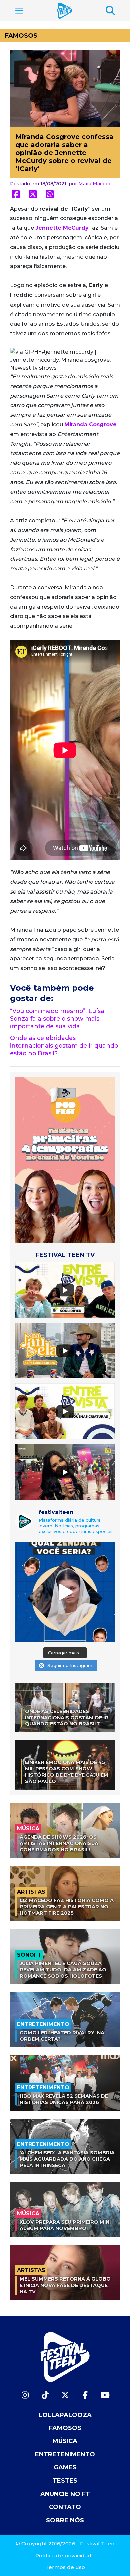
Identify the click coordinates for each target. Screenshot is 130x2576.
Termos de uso (65, 2567)
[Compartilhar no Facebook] (16, 194)
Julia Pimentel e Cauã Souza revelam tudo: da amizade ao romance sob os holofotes (63, 1969)
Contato (65, 2507)
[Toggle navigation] (19, 11)
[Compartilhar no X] (33, 194)
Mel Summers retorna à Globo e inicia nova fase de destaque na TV (65, 2285)
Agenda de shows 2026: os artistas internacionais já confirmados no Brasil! (59, 1843)
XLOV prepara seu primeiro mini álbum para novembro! (65, 2225)
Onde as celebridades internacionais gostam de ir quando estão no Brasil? (64, 1046)
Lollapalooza (65, 2415)
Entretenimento (65, 2454)
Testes (65, 2481)
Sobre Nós (65, 2520)
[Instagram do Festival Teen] (25, 2395)
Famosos (21, 36)
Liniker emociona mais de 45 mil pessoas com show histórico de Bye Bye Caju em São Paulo (67, 1772)
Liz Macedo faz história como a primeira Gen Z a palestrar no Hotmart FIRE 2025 (67, 1906)
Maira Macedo (95, 184)
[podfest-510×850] (65, 1160)
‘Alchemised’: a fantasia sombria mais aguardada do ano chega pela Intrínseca (67, 2159)
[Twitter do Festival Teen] (65, 2395)
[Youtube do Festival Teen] (105, 2395)
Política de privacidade (65, 2555)
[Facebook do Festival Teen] (85, 2395)
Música (65, 2441)
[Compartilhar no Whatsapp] (50, 194)
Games (65, 2467)
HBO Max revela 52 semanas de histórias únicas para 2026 (64, 2099)
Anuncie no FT (65, 2494)
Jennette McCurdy (62, 228)
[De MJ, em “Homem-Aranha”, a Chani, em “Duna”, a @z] (65, 1592)
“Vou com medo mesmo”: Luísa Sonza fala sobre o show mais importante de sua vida (57, 1019)
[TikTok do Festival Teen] (45, 2395)
